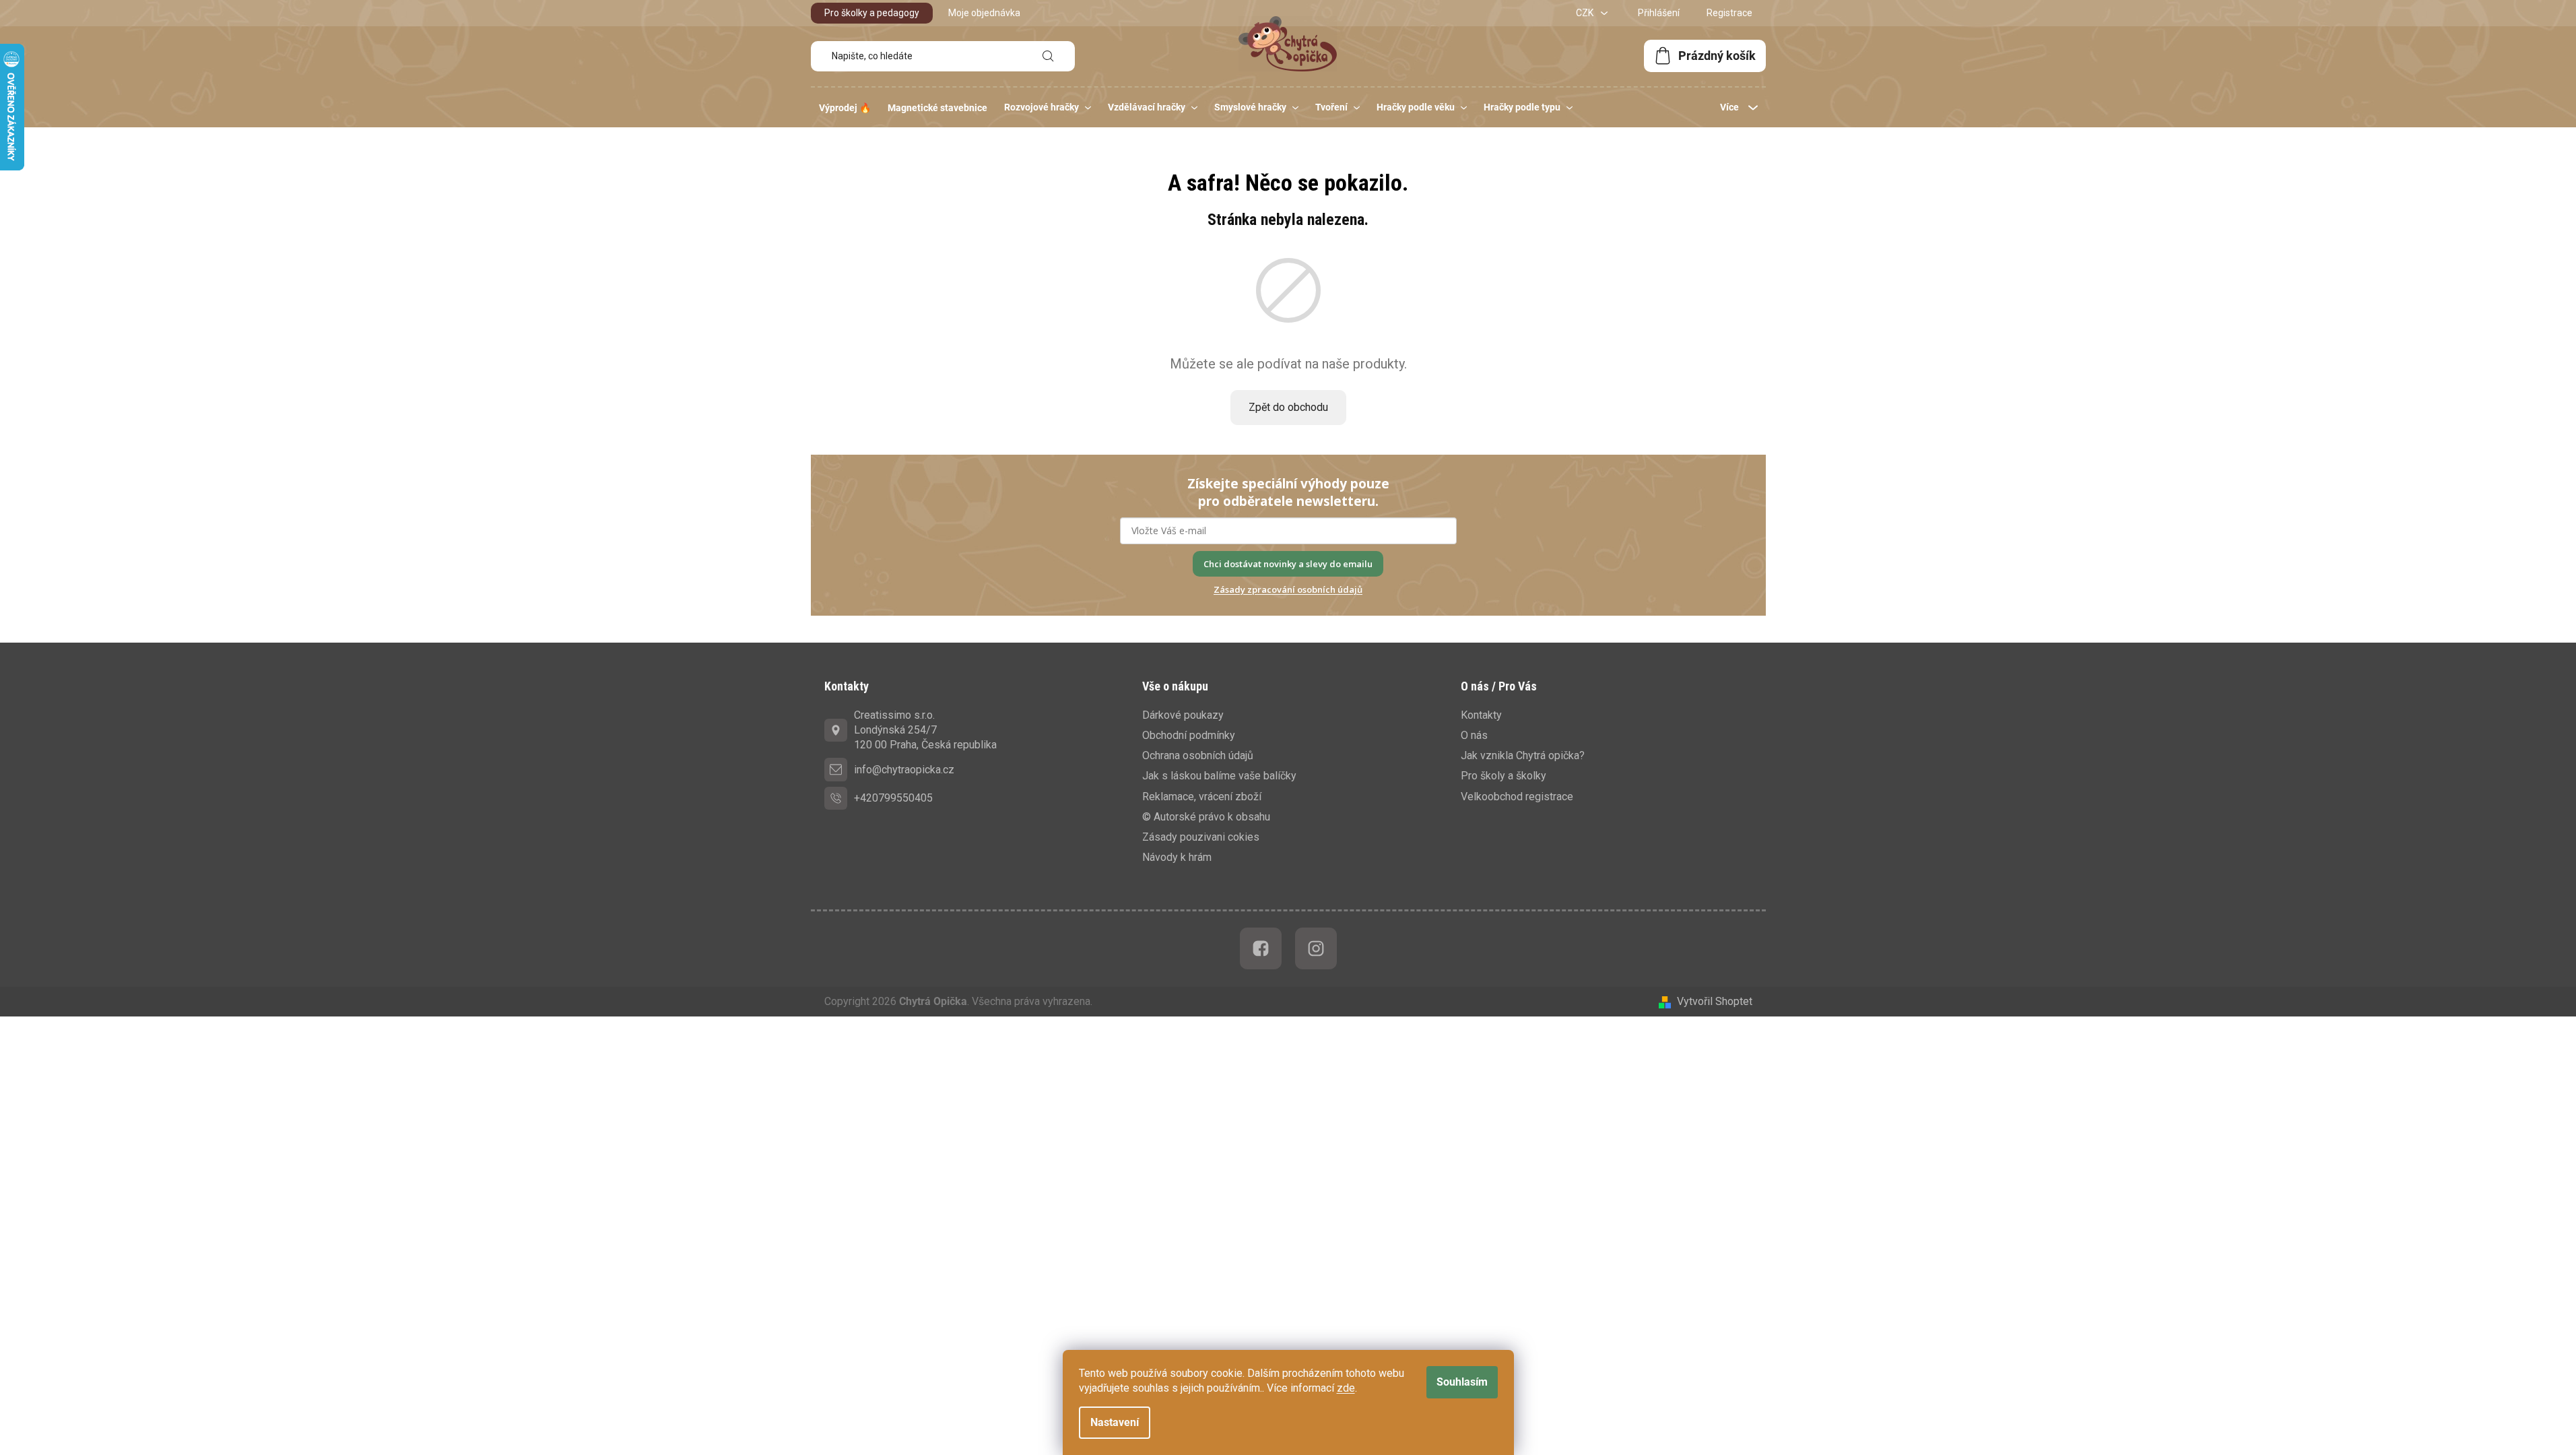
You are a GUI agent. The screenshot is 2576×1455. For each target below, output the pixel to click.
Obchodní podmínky (1189, 735)
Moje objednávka (984, 13)
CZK (1586, 13)
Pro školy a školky (1504, 776)
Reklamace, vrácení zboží (1202, 797)
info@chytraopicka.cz (904, 770)
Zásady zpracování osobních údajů (1288, 589)
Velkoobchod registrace (1517, 797)
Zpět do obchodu (1288, 407)
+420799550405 (893, 798)
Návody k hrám (1177, 857)
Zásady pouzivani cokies (1201, 837)
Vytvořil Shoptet (1715, 1001)
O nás (1474, 735)
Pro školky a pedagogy (872, 13)
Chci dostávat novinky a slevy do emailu (1288, 564)
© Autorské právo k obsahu (1206, 817)
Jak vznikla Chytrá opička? (1523, 755)
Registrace (1729, 13)
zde (1346, 1388)
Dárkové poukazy (1183, 715)
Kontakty (1481, 715)
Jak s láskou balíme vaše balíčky (1219, 776)
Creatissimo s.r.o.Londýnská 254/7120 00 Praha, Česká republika (925, 730)
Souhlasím (1462, 1382)
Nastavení (1115, 1422)
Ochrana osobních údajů (1198, 755)
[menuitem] (845, 108)
